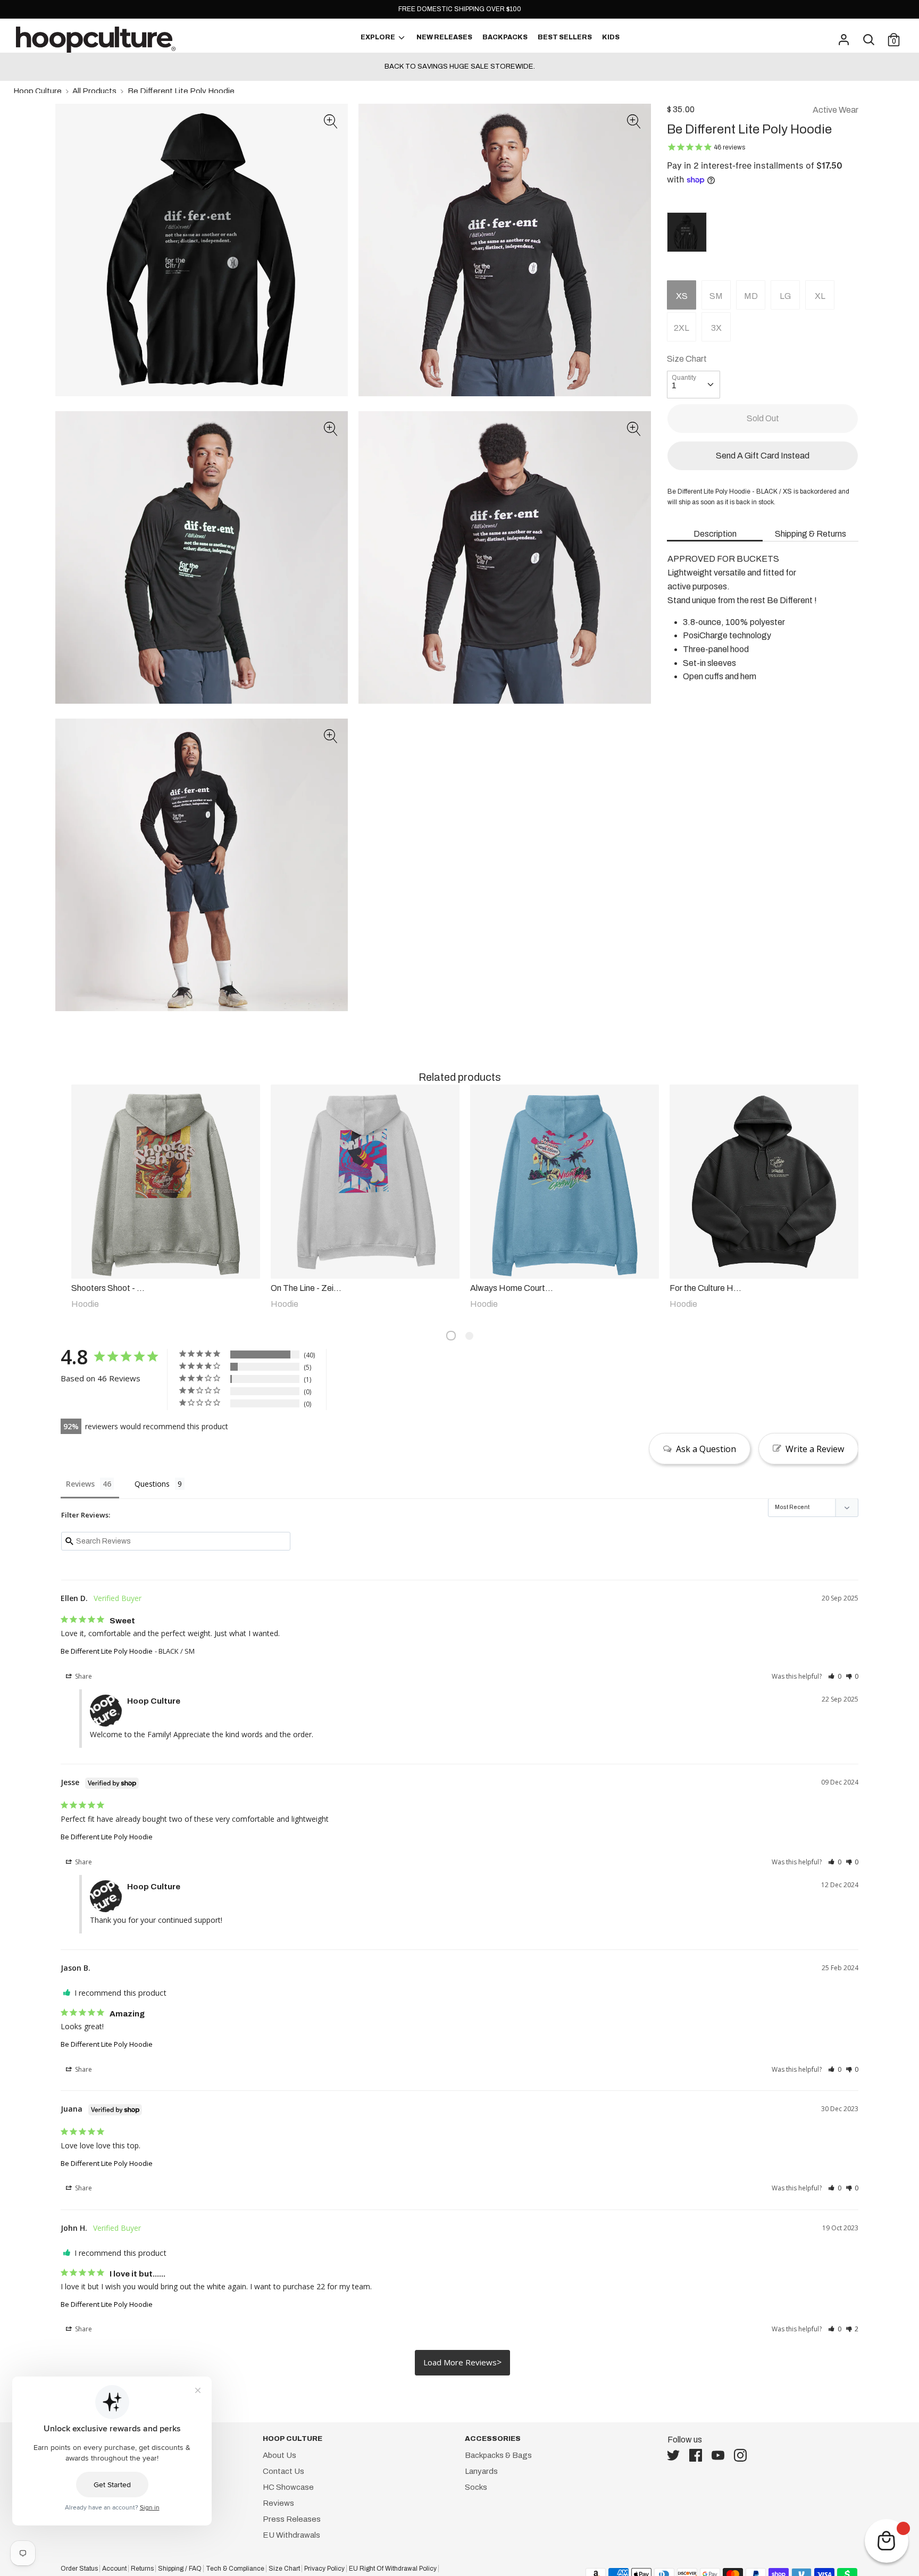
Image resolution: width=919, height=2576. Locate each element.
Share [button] (83, 1676)
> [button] (499, 2362)
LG (785, 296)
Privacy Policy (324, 2569)
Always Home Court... (512, 1288)
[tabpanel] (160, 1198)
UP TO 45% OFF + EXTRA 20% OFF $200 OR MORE (459, 66)
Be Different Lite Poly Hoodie (107, 1651)
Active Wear (836, 110)
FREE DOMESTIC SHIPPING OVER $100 (460, 9)
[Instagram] (743, 2455)
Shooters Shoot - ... (108, 1288)
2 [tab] (469, 1336)
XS (682, 296)
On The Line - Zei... (306, 1288)
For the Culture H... (705, 1288)
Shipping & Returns (811, 534)
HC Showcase (288, 2487)
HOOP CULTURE (293, 2439)
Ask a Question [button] (706, 1449)
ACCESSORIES (493, 2439)
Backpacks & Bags (498, 2455)
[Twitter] (676, 2455)
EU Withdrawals (291, 2535)
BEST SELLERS (565, 37)
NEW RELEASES (444, 37)
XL (820, 296)
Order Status (79, 2569)
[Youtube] (721, 2455)
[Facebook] (699, 2455)
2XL (682, 328)
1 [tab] (451, 1336)
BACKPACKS (505, 37)
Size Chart (687, 359)
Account (114, 2569)
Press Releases (292, 2519)
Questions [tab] (152, 1484)
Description (715, 534)
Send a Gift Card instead (763, 456)
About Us (279, 2455)
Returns (142, 2569)
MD (751, 296)
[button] (331, 123)
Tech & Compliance (235, 2569)
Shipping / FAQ (180, 2569)
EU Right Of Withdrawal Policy (393, 2569)
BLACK (687, 232)
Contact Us (283, 2471)
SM (716, 296)
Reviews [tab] (80, 1484)
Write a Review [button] (815, 1449)
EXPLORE (378, 37)
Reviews (278, 2503)
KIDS (611, 37)
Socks (476, 2487)
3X (716, 328)
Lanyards (481, 2471)
